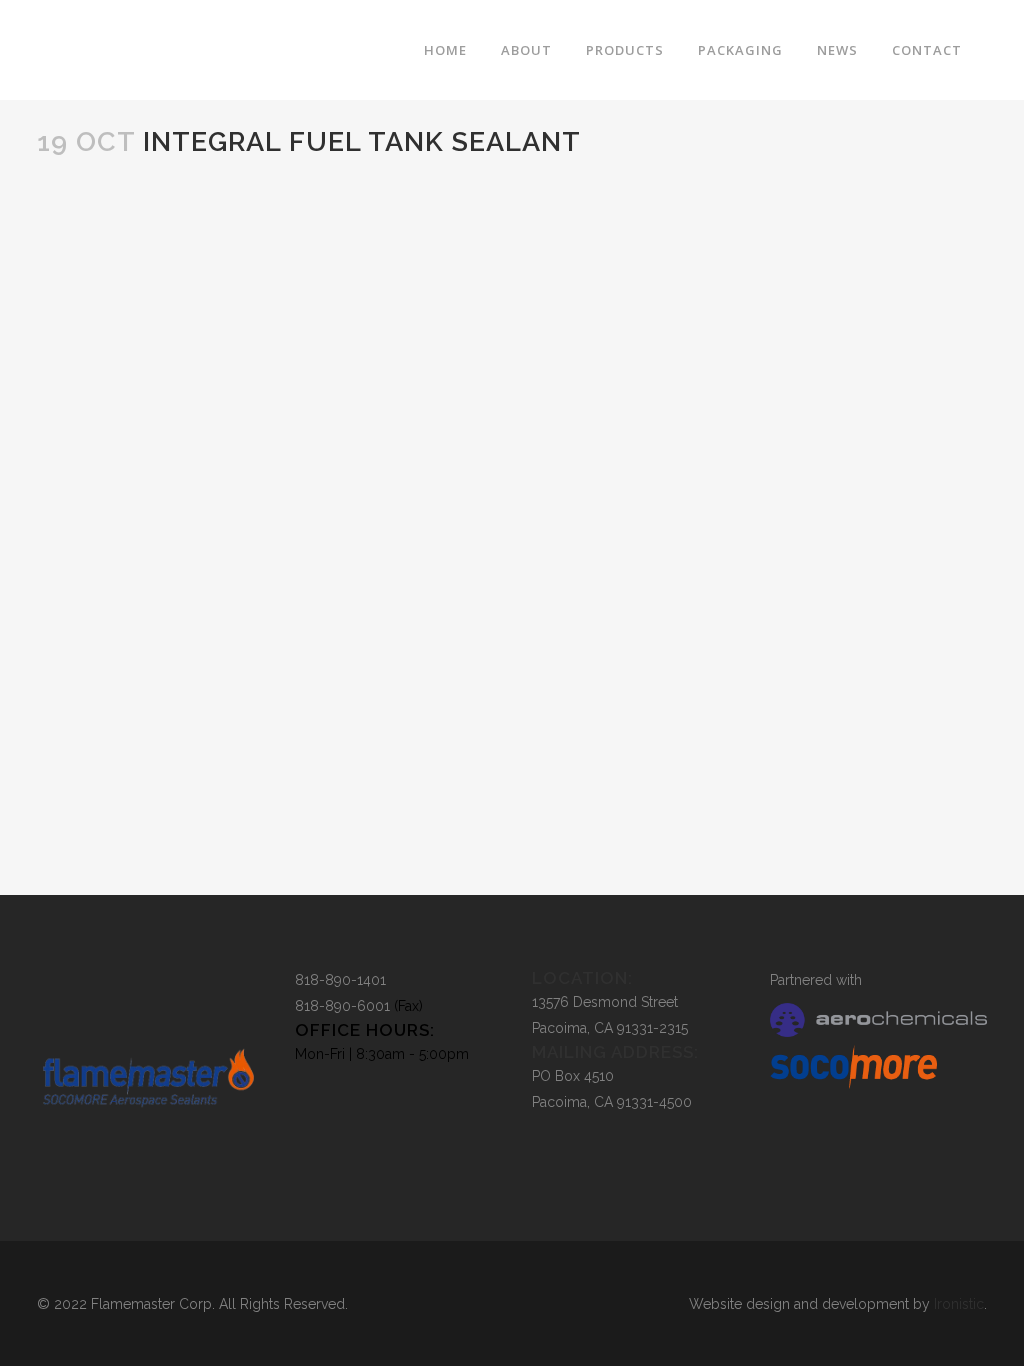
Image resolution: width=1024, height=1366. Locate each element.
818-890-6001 (342, 1006)
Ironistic (959, 1304)
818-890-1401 (340, 980)
